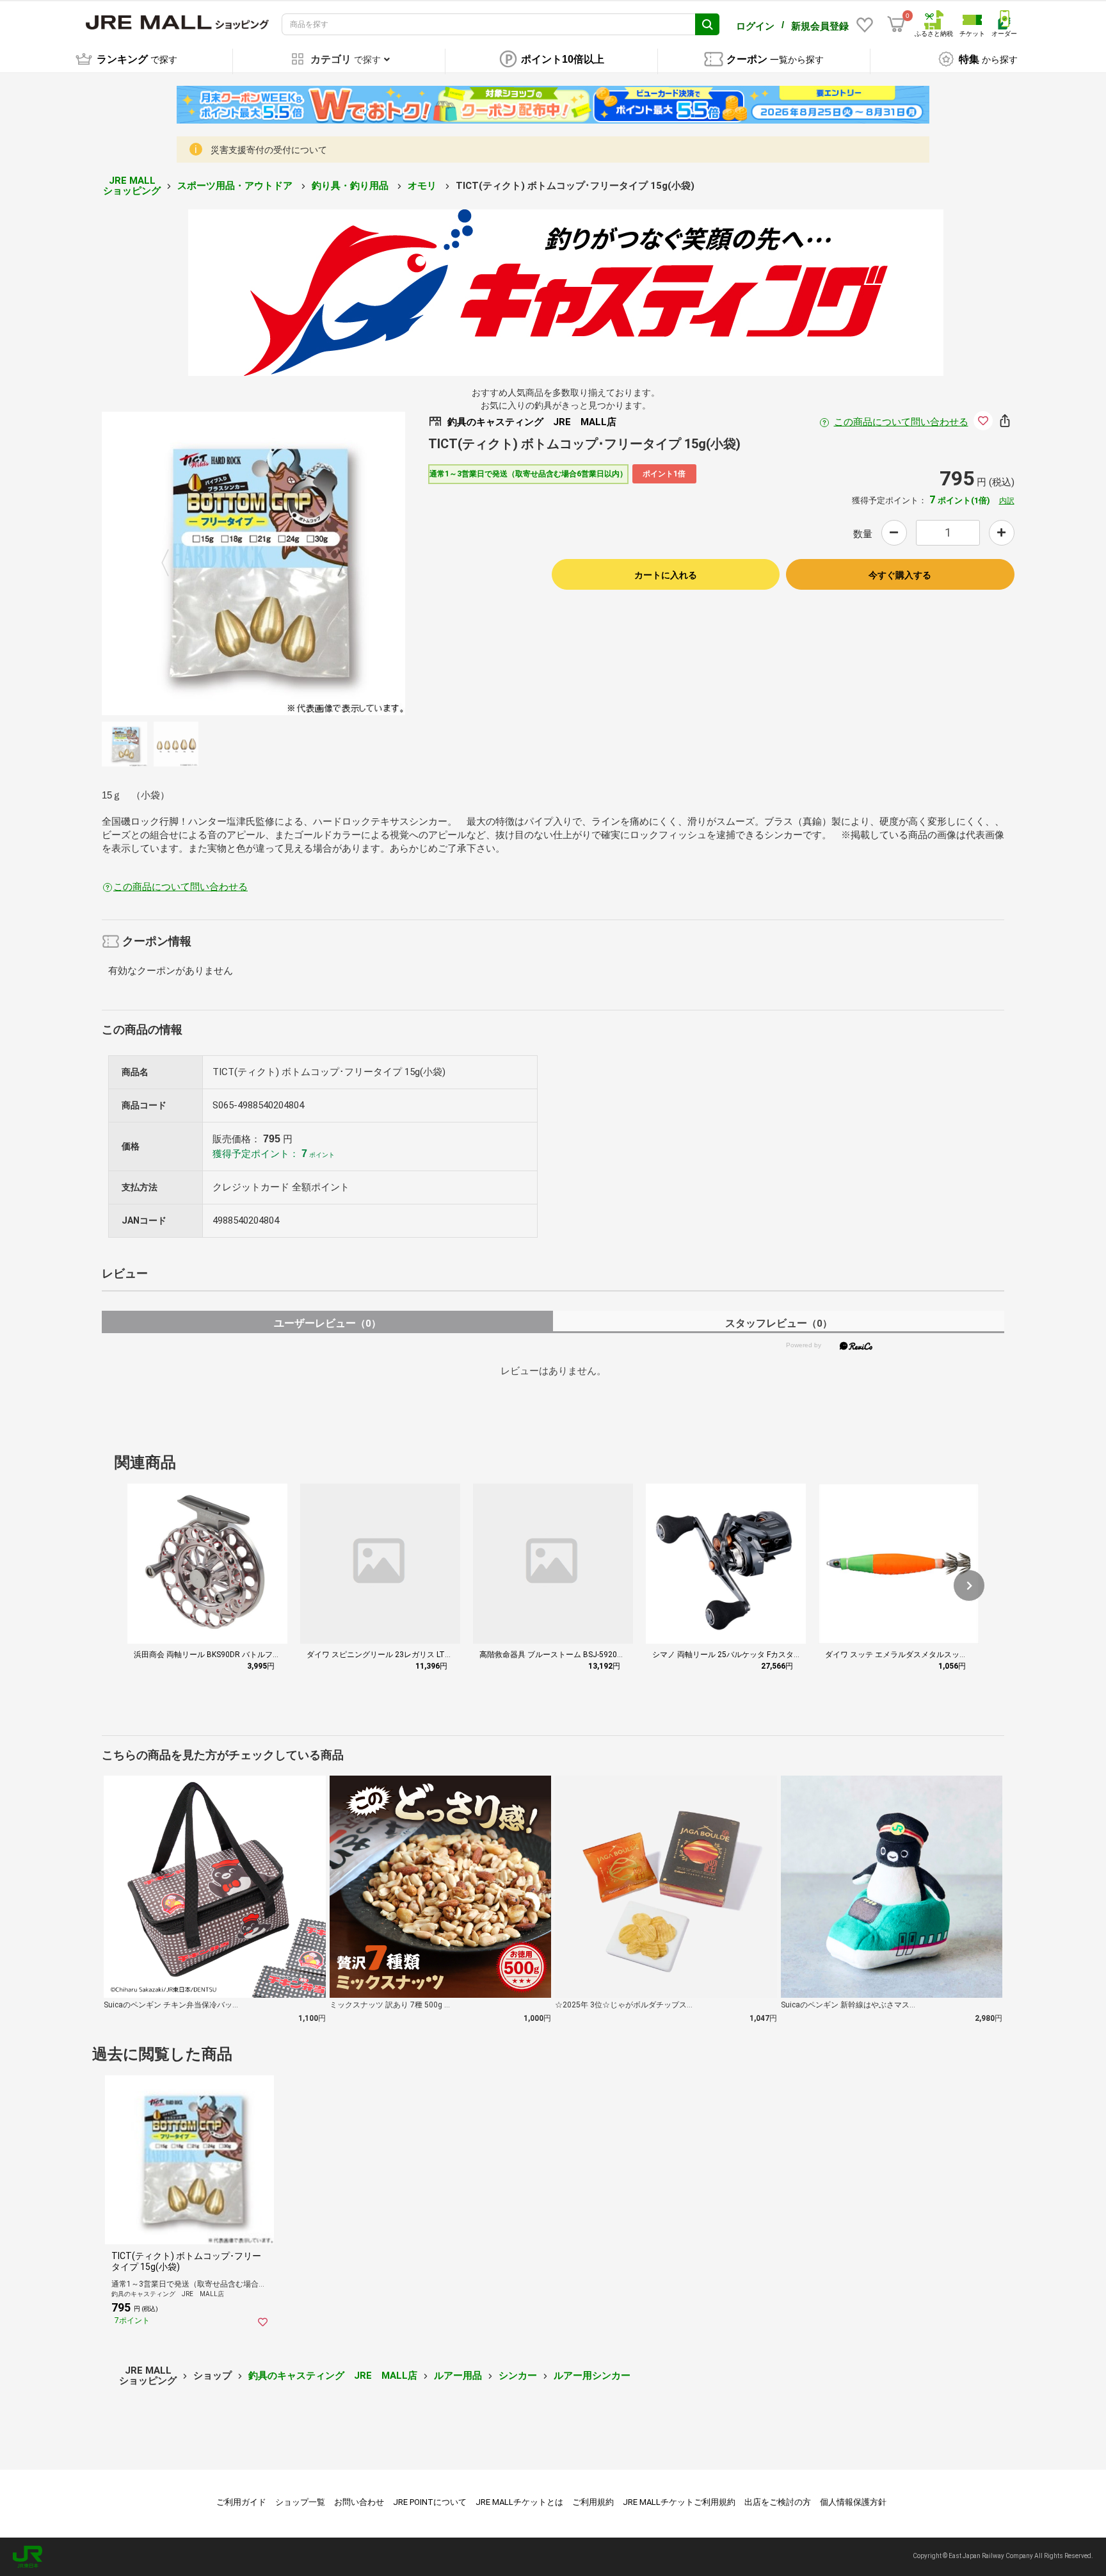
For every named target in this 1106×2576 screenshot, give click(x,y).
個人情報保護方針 (853, 2502)
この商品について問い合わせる (901, 422)
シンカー (518, 2376)
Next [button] (333, 563)
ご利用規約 (593, 2502)
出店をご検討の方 (778, 2502)
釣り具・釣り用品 (351, 186)
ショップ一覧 (300, 2502)
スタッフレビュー (779, 1323)
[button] (969, 1585)
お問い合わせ (359, 2502)
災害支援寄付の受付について (269, 150)
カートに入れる (666, 575)
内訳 (1007, 501)
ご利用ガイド (241, 2502)
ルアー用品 (458, 2376)
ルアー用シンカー (592, 2376)
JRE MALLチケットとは (519, 2502)
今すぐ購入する (900, 575)
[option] (253, 563)
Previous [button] (173, 563)
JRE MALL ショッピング (132, 186)
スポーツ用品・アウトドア (236, 186)
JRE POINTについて (430, 2502)
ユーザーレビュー (327, 1323)
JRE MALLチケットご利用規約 (679, 2502)
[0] (896, 24)
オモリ (423, 186)
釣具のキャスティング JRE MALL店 (333, 2376)
